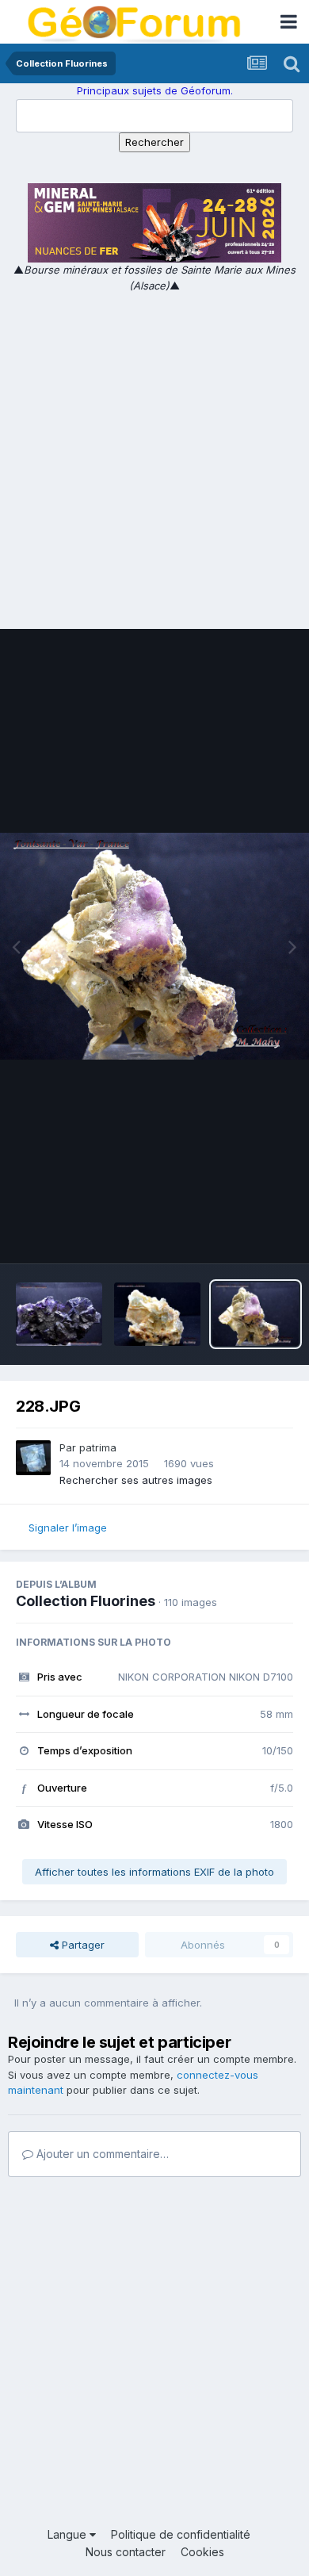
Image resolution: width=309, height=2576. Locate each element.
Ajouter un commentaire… (101, 2154)
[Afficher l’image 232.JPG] (59, 1314)
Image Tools (243, 1235)
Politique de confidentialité (181, 2534)
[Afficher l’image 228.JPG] (256, 1314)
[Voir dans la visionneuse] (154, 946)
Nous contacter (126, 2552)
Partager (82, 1945)
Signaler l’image (68, 1528)
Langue (69, 2534)
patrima (98, 1447)
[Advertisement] (154, 456)
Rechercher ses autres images (136, 1480)
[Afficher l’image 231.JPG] (157, 1314)
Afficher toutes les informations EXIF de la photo (154, 1872)
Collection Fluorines (86, 1601)
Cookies (202, 2552)
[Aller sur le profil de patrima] (33, 1458)
